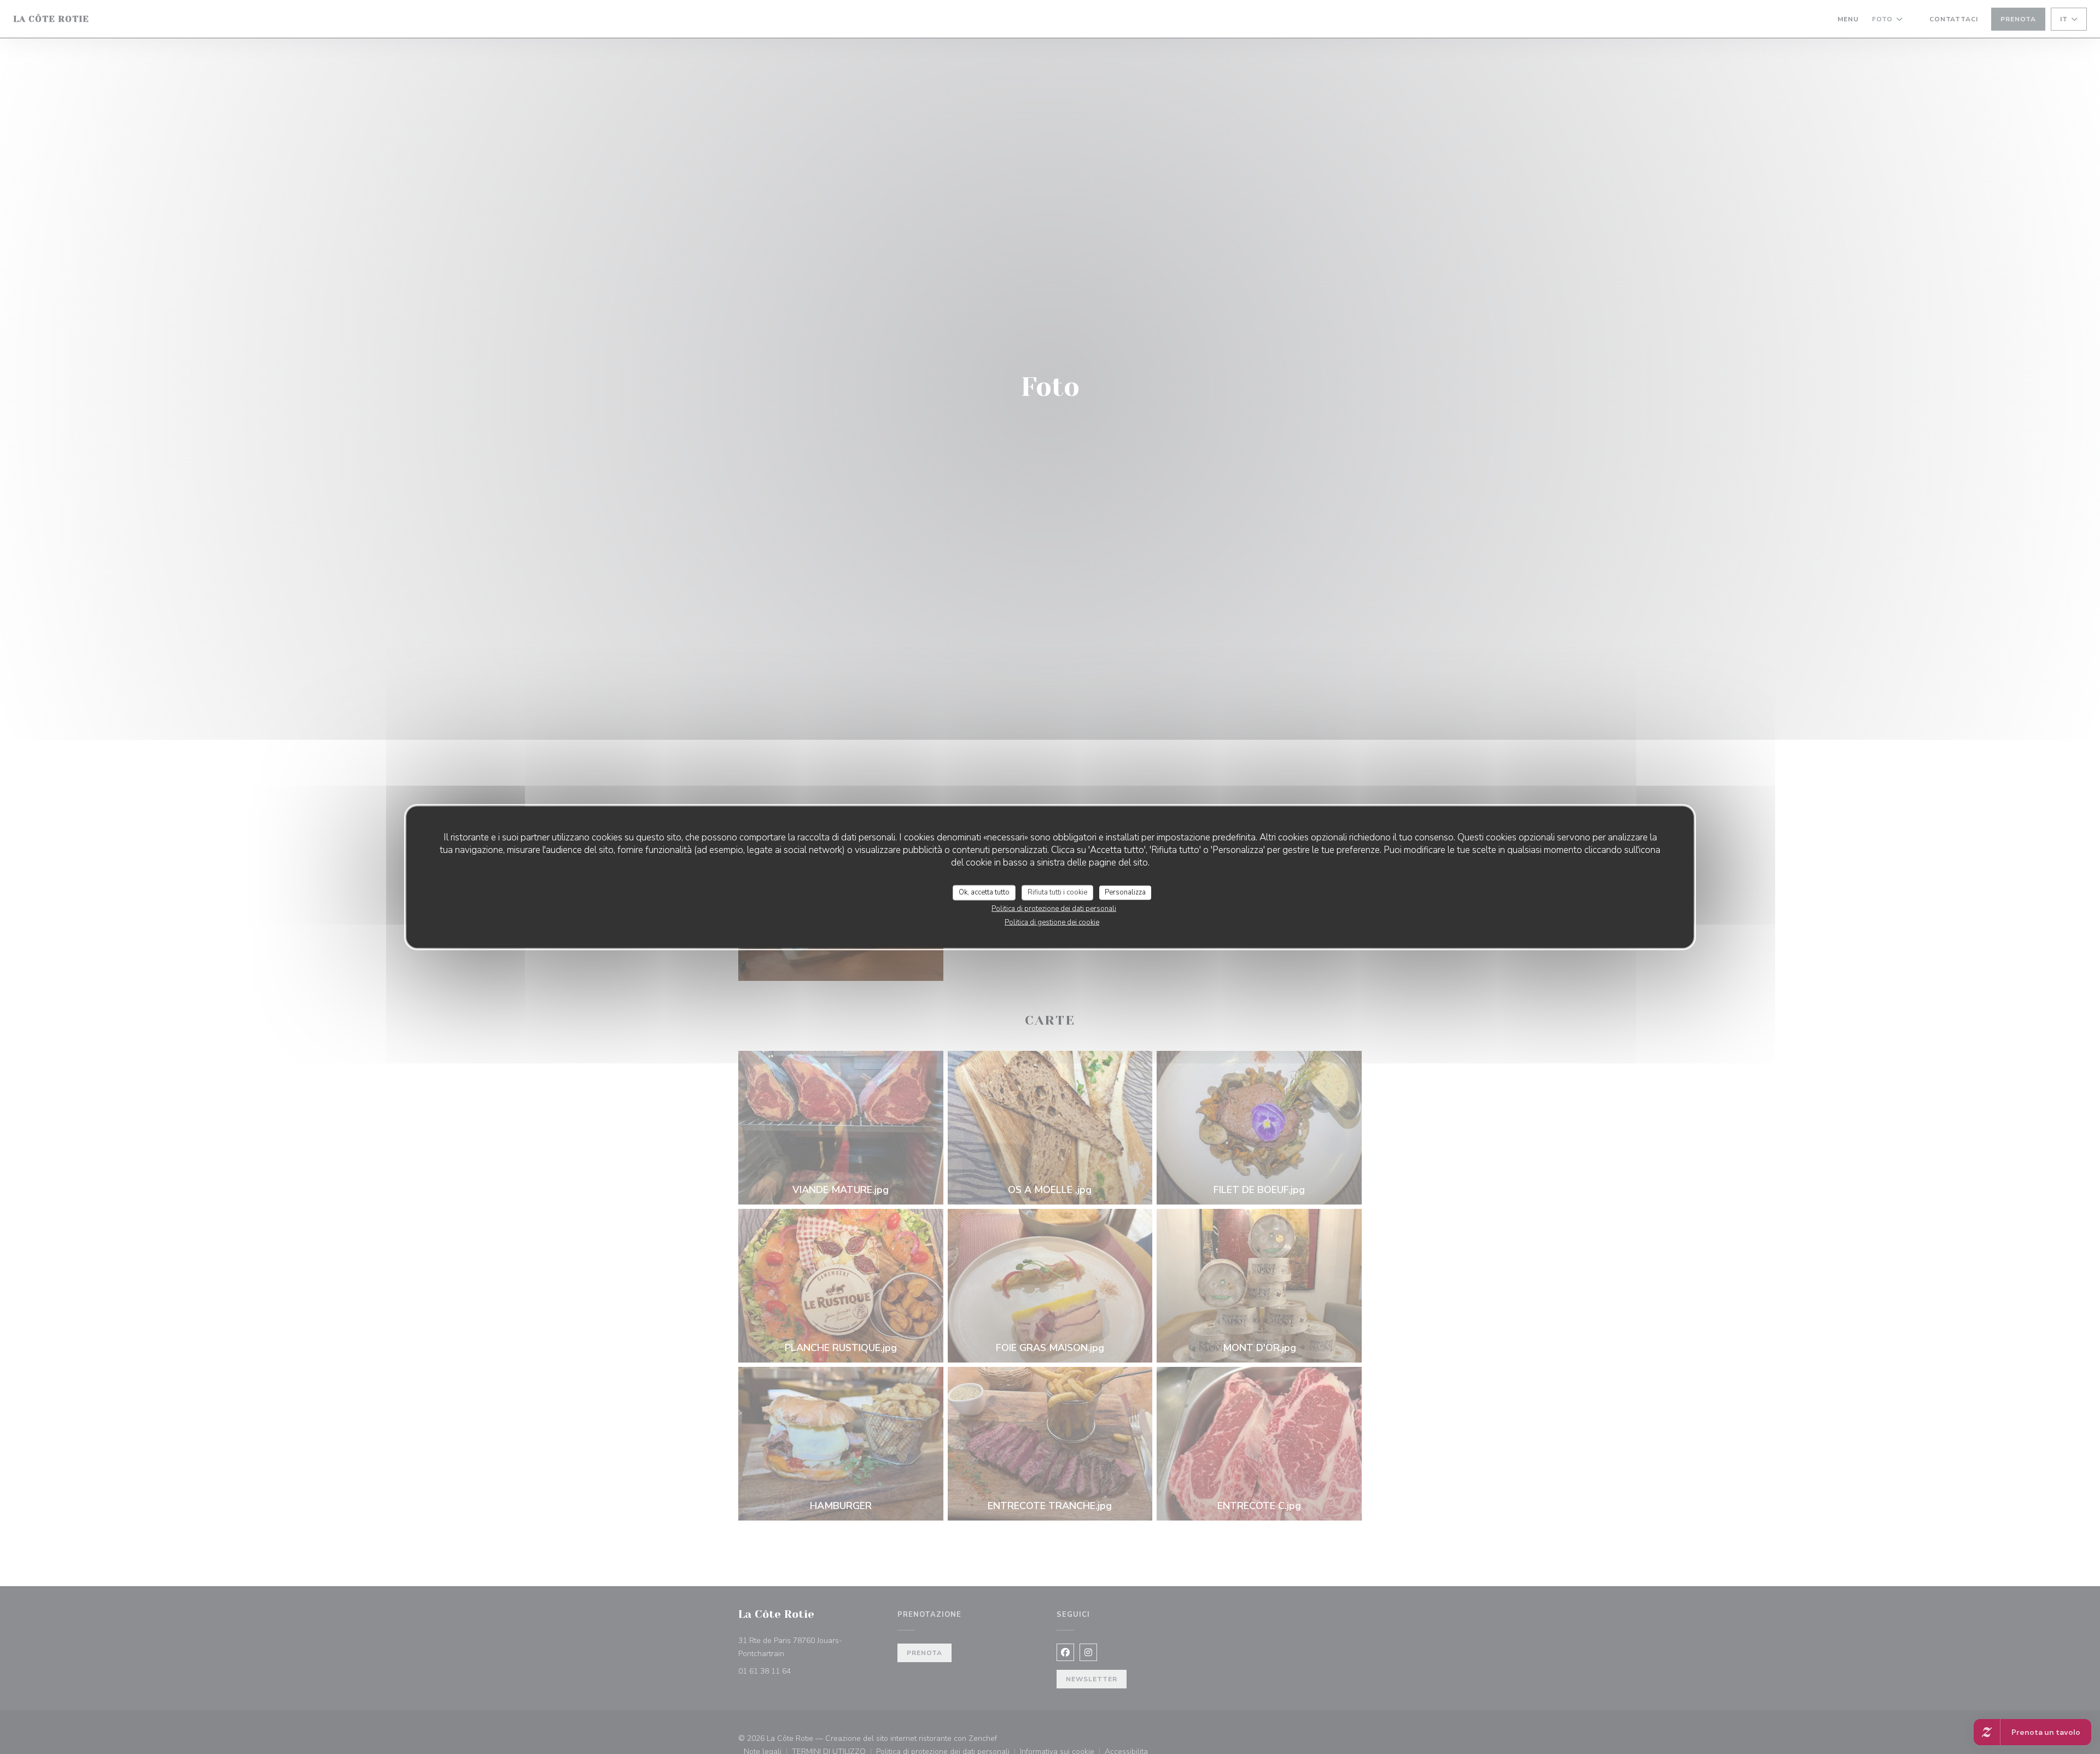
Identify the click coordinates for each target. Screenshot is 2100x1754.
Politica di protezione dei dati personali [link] (1054, 908)
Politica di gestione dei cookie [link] (1052, 922)
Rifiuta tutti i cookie (1057, 892)
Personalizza (1125, 892)
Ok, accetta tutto (984, 892)
